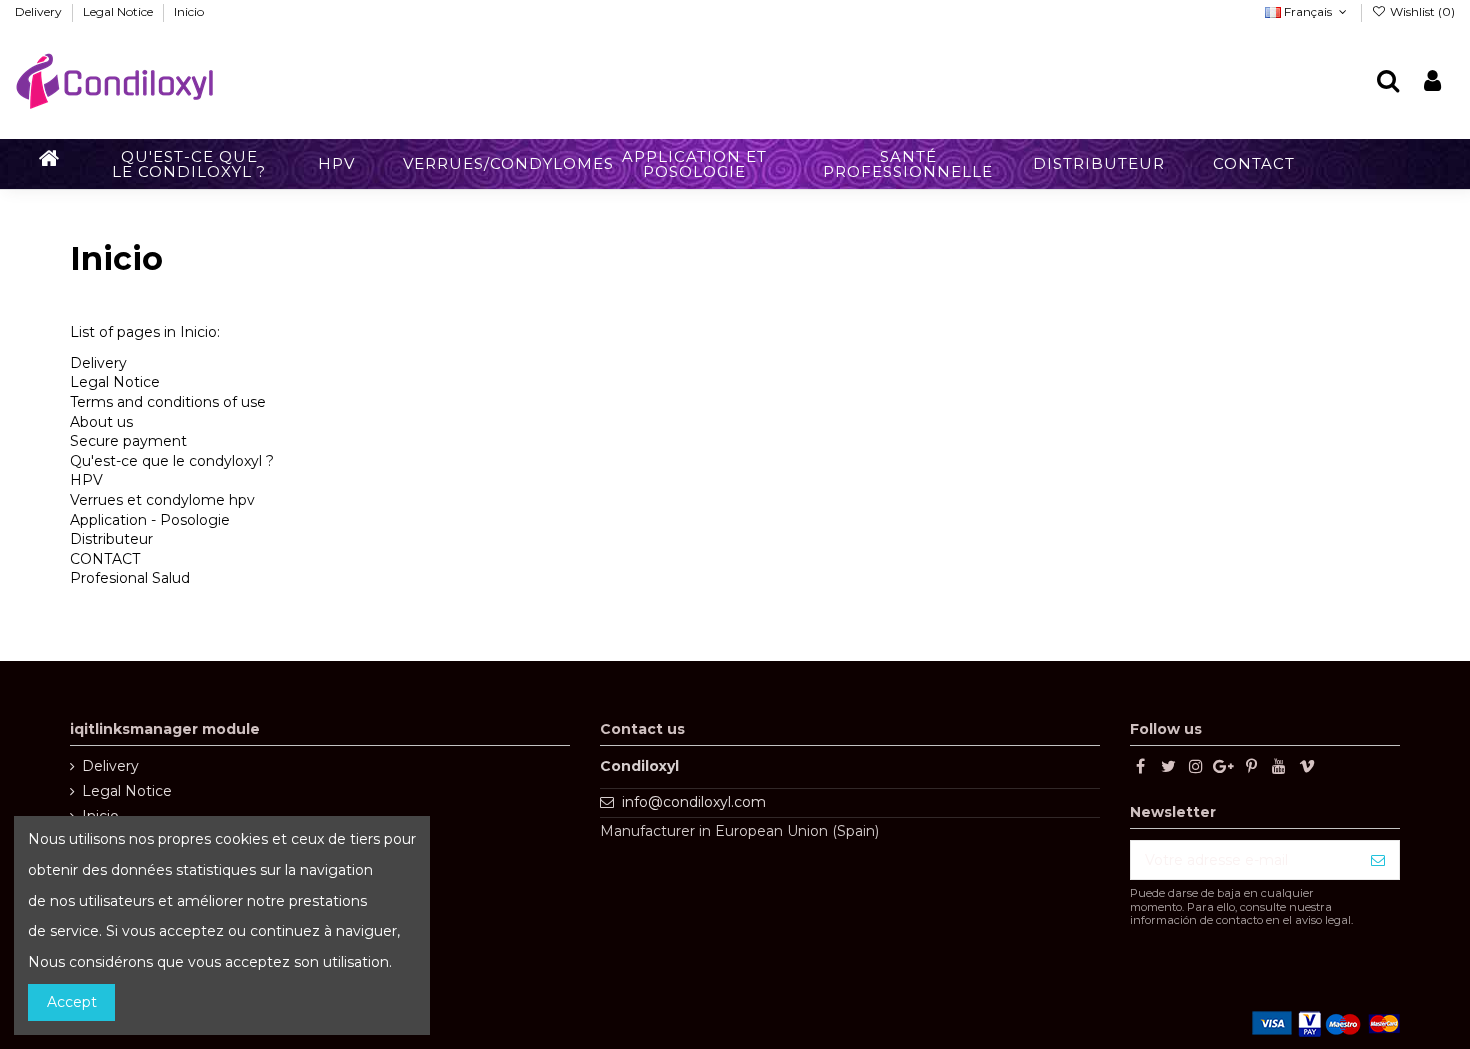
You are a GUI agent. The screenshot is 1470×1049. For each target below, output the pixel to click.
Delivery (40, 11)
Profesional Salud (130, 578)
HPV (86, 480)
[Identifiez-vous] (1432, 81)
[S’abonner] (1378, 860)
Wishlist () (1421, 11)
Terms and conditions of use (168, 402)
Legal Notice (119, 11)
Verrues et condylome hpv (162, 500)
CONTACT (105, 559)
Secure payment (128, 441)
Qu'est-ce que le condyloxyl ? (172, 461)
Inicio (189, 11)
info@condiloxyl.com (694, 802)
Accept (72, 1002)
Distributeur (111, 539)
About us (101, 422)
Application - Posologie (150, 520)
